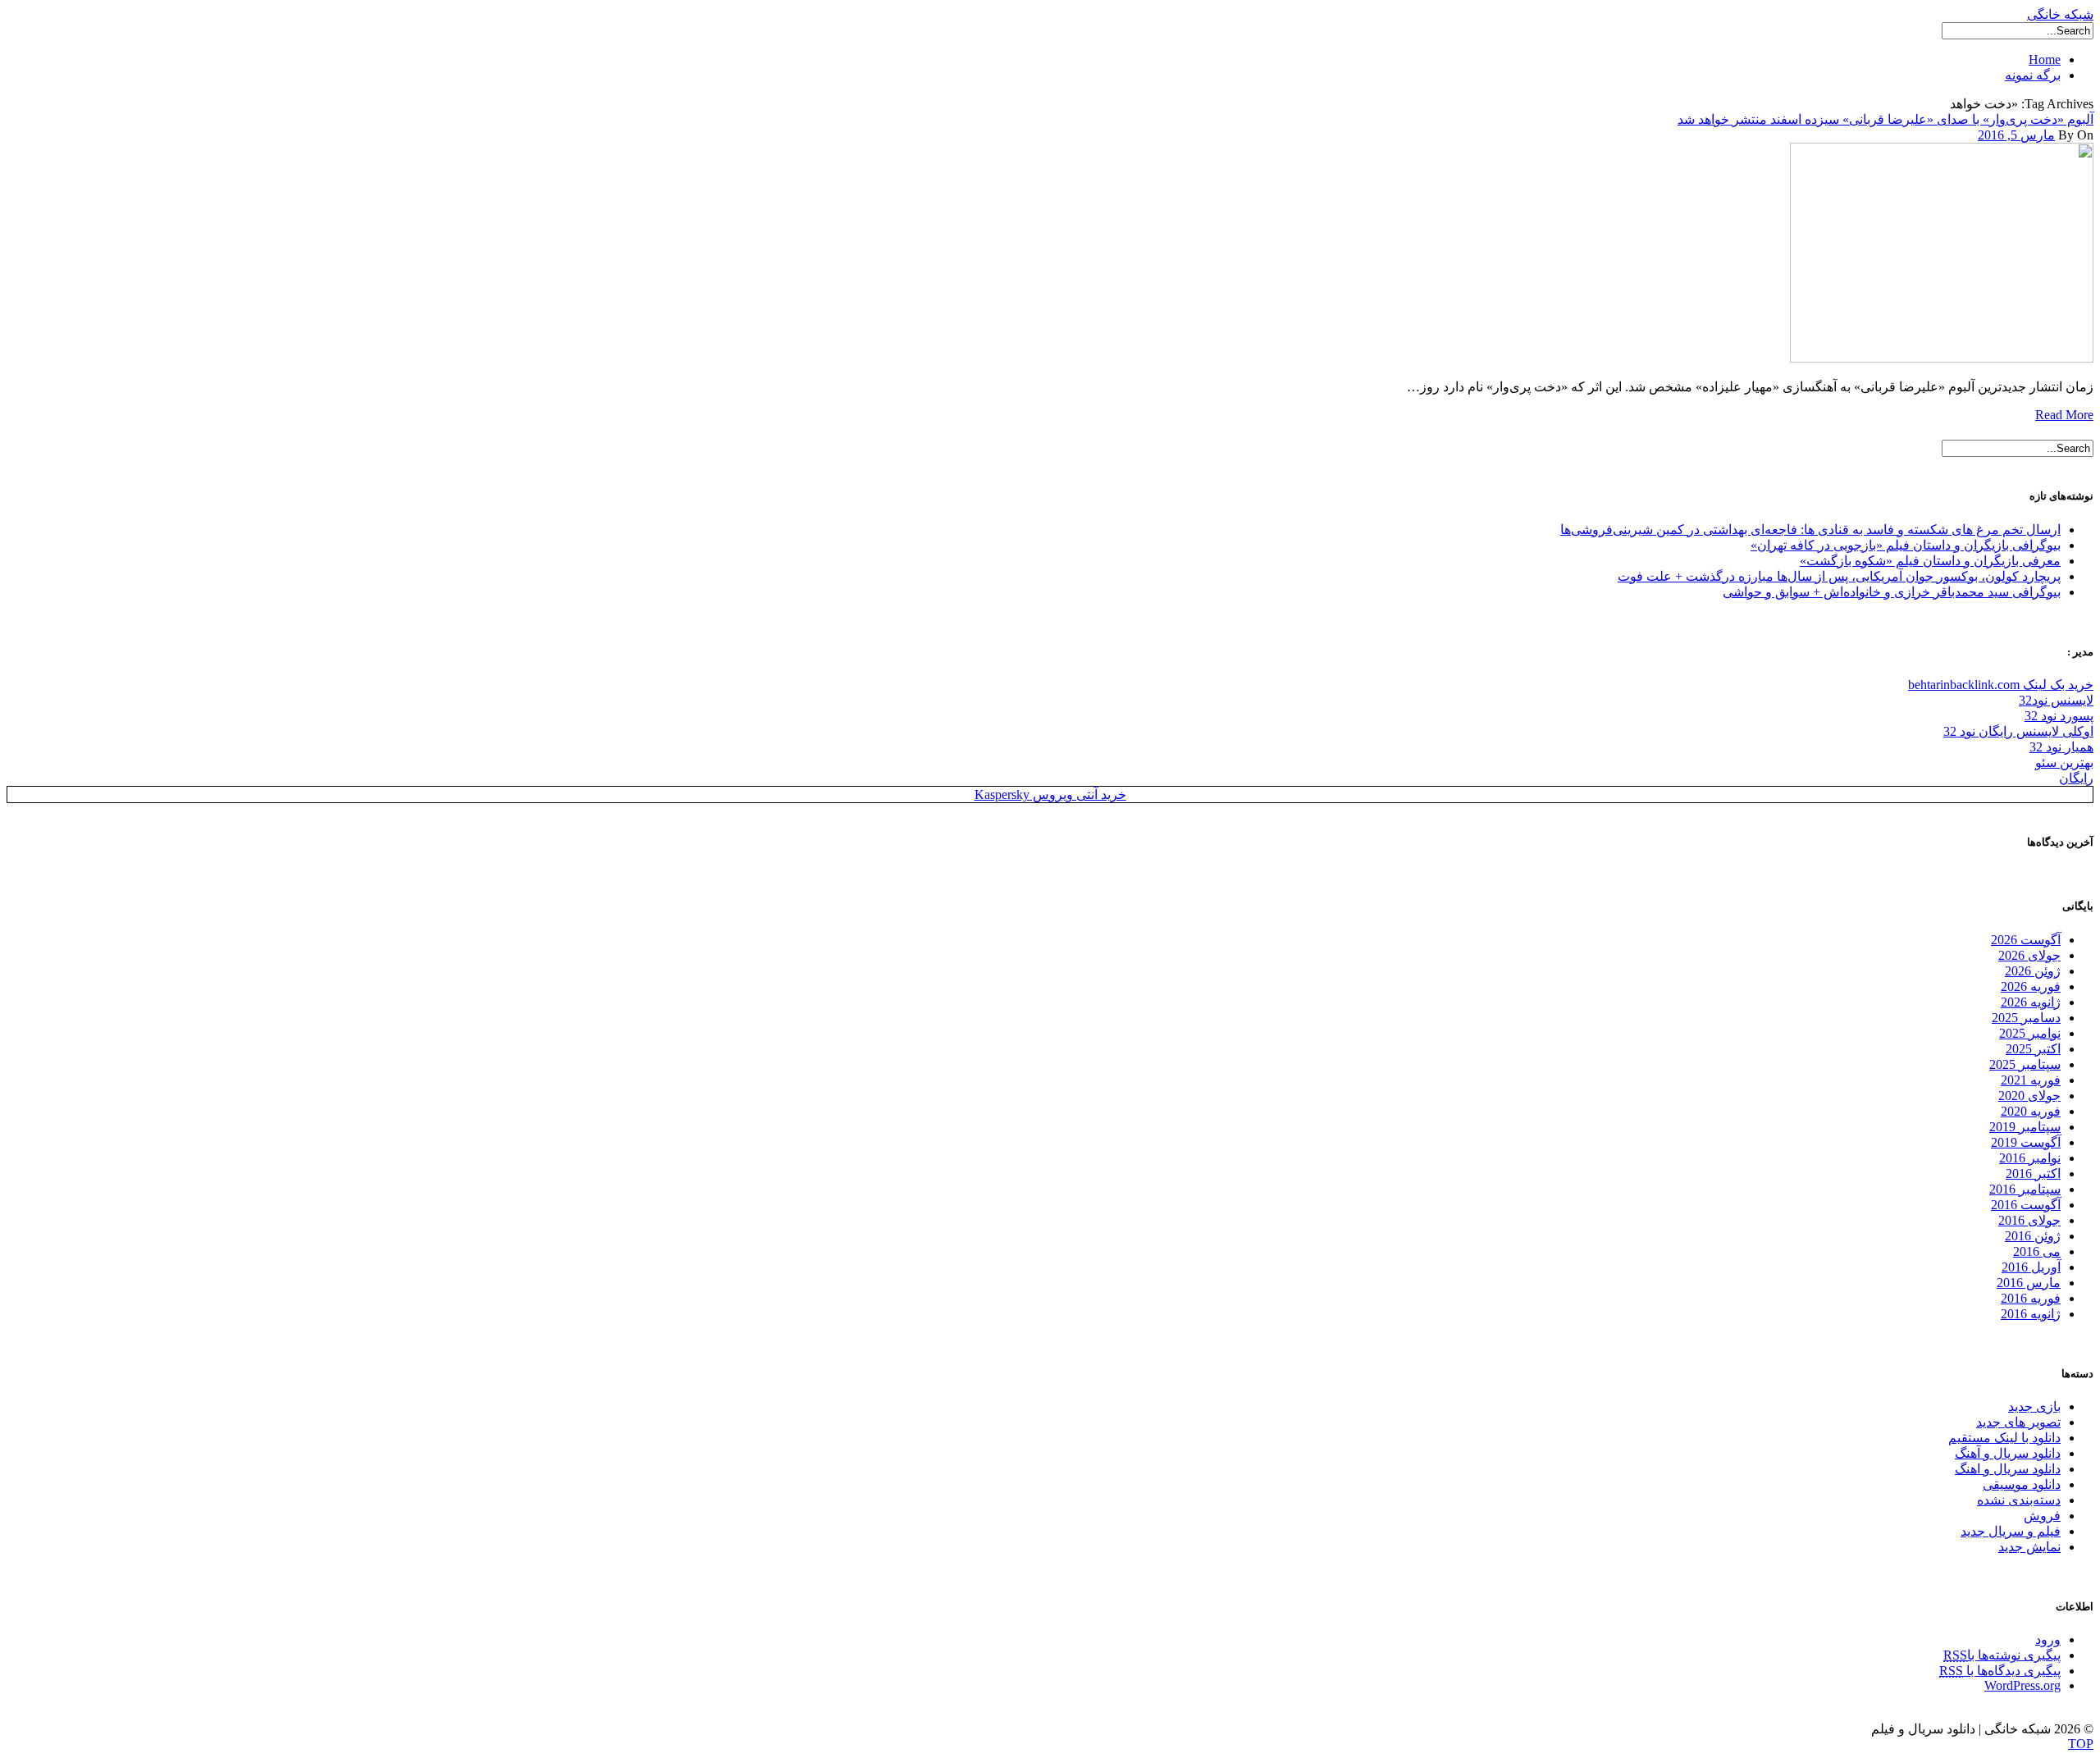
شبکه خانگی (2060, 14)
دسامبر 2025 (2026, 1018)
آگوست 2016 (2026, 1205)
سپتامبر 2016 (2025, 1189)
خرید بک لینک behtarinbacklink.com (2001, 685)
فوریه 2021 (2031, 1080)
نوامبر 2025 (2030, 1033)
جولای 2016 (2029, 1220)
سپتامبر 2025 (2025, 1064)
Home (2045, 59)
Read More (2064, 415)
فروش (2042, 1516)
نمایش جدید (2029, 1547)
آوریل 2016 (2031, 1267)
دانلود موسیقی (2022, 1484)
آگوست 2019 (2026, 1142)
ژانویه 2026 (2031, 1002)
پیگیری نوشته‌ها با (2002, 1655)
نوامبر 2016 (2030, 1158)
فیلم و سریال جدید (2011, 1531)
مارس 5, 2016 (2016, 135)
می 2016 (2037, 1251)
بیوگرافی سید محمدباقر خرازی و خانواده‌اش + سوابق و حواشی (1892, 592)
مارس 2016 (2029, 1283)
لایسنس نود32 (2056, 700)
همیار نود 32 (2061, 747)
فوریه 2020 (2031, 1111)
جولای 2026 (2029, 955)
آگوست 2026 (2026, 940)
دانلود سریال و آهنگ (2008, 1453)
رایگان (2076, 778)
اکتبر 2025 (2033, 1049)
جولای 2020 (2029, 1096)
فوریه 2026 (2031, 986)
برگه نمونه (2033, 75)
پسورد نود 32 (2059, 716)
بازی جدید (2034, 1406)
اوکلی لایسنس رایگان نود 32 (2018, 731)
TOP (2081, 1744)
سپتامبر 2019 (2025, 1127)
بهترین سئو (2064, 763)
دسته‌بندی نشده (2019, 1500)
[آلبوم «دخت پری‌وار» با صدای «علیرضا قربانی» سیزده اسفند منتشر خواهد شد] (1942, 358)
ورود (2048, 1639)
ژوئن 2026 (2033, 971)
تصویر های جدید (2018, 1422)
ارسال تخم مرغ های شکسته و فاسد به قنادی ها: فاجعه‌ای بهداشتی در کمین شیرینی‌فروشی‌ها (1810, 530)
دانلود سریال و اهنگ (2008, 1469)
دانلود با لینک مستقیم (2004, 1438)
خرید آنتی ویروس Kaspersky (1050, 795)
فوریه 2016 (2031, 1298)
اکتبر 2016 (2033, 1174)
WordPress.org (2022, 1685)
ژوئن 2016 (2033, 1236)
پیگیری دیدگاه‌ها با (2000, 1671)
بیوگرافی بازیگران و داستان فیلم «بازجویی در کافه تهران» (1906, 545)
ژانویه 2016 (2031, 1314)
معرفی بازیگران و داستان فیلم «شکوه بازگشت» (1930, 561)
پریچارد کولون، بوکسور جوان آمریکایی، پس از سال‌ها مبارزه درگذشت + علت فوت (1839, 576)
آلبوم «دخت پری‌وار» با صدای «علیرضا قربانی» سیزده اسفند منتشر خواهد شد (1885, 119)
